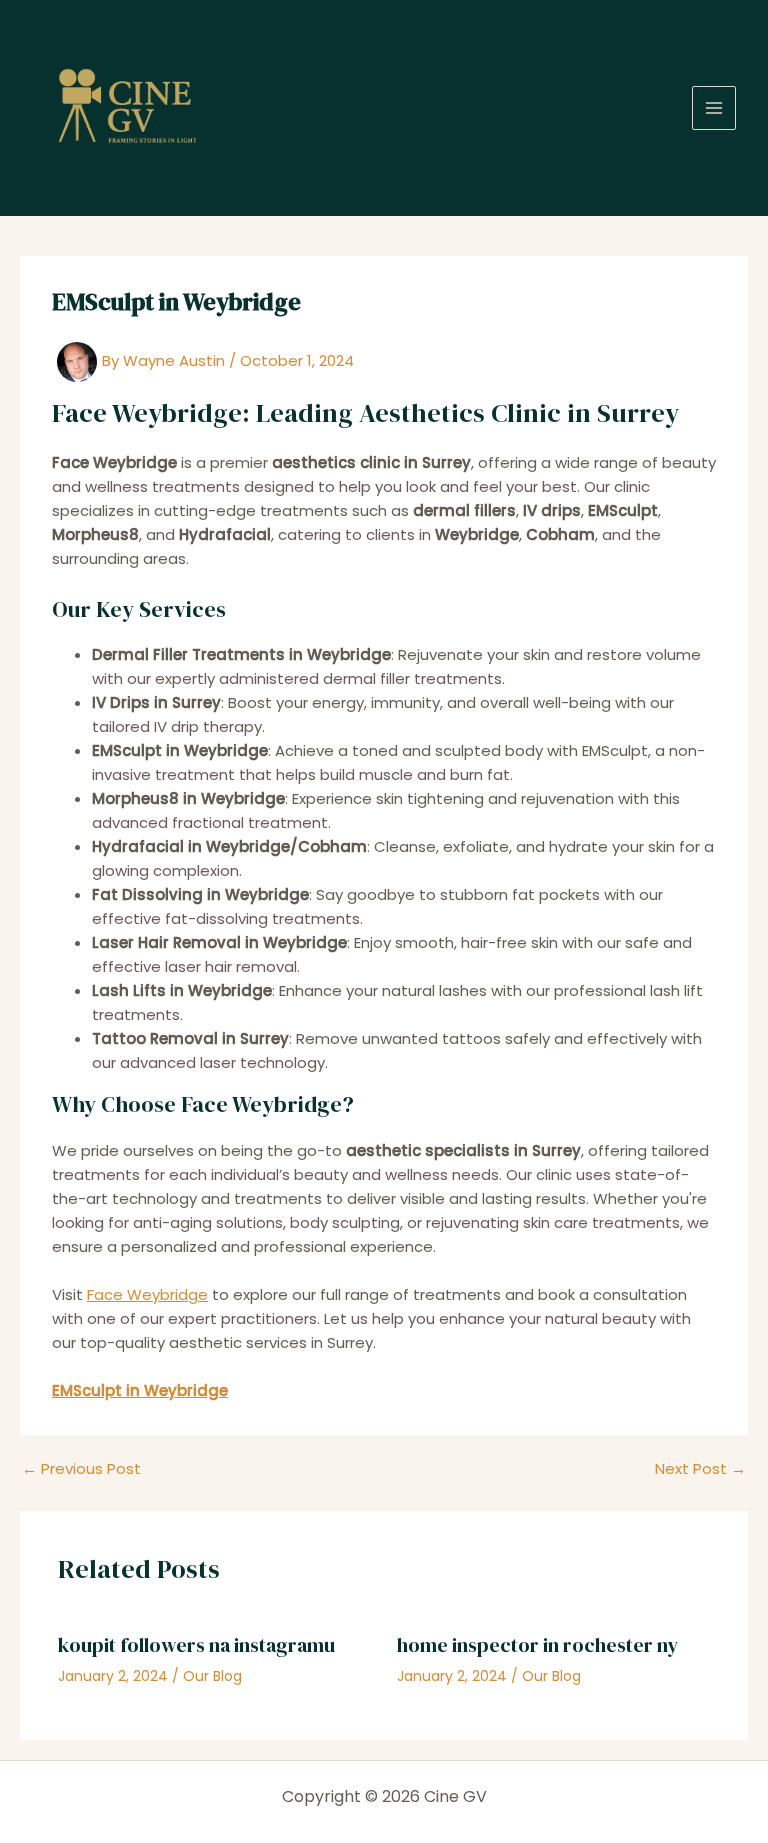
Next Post (700, 1468)
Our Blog (212, 1676)
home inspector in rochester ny (537, 1645)
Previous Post (81, 1468)
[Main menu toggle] (714, 108)
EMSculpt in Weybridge (140, 1390)
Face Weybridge (147, 1294)
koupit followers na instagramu (196, 1645)
